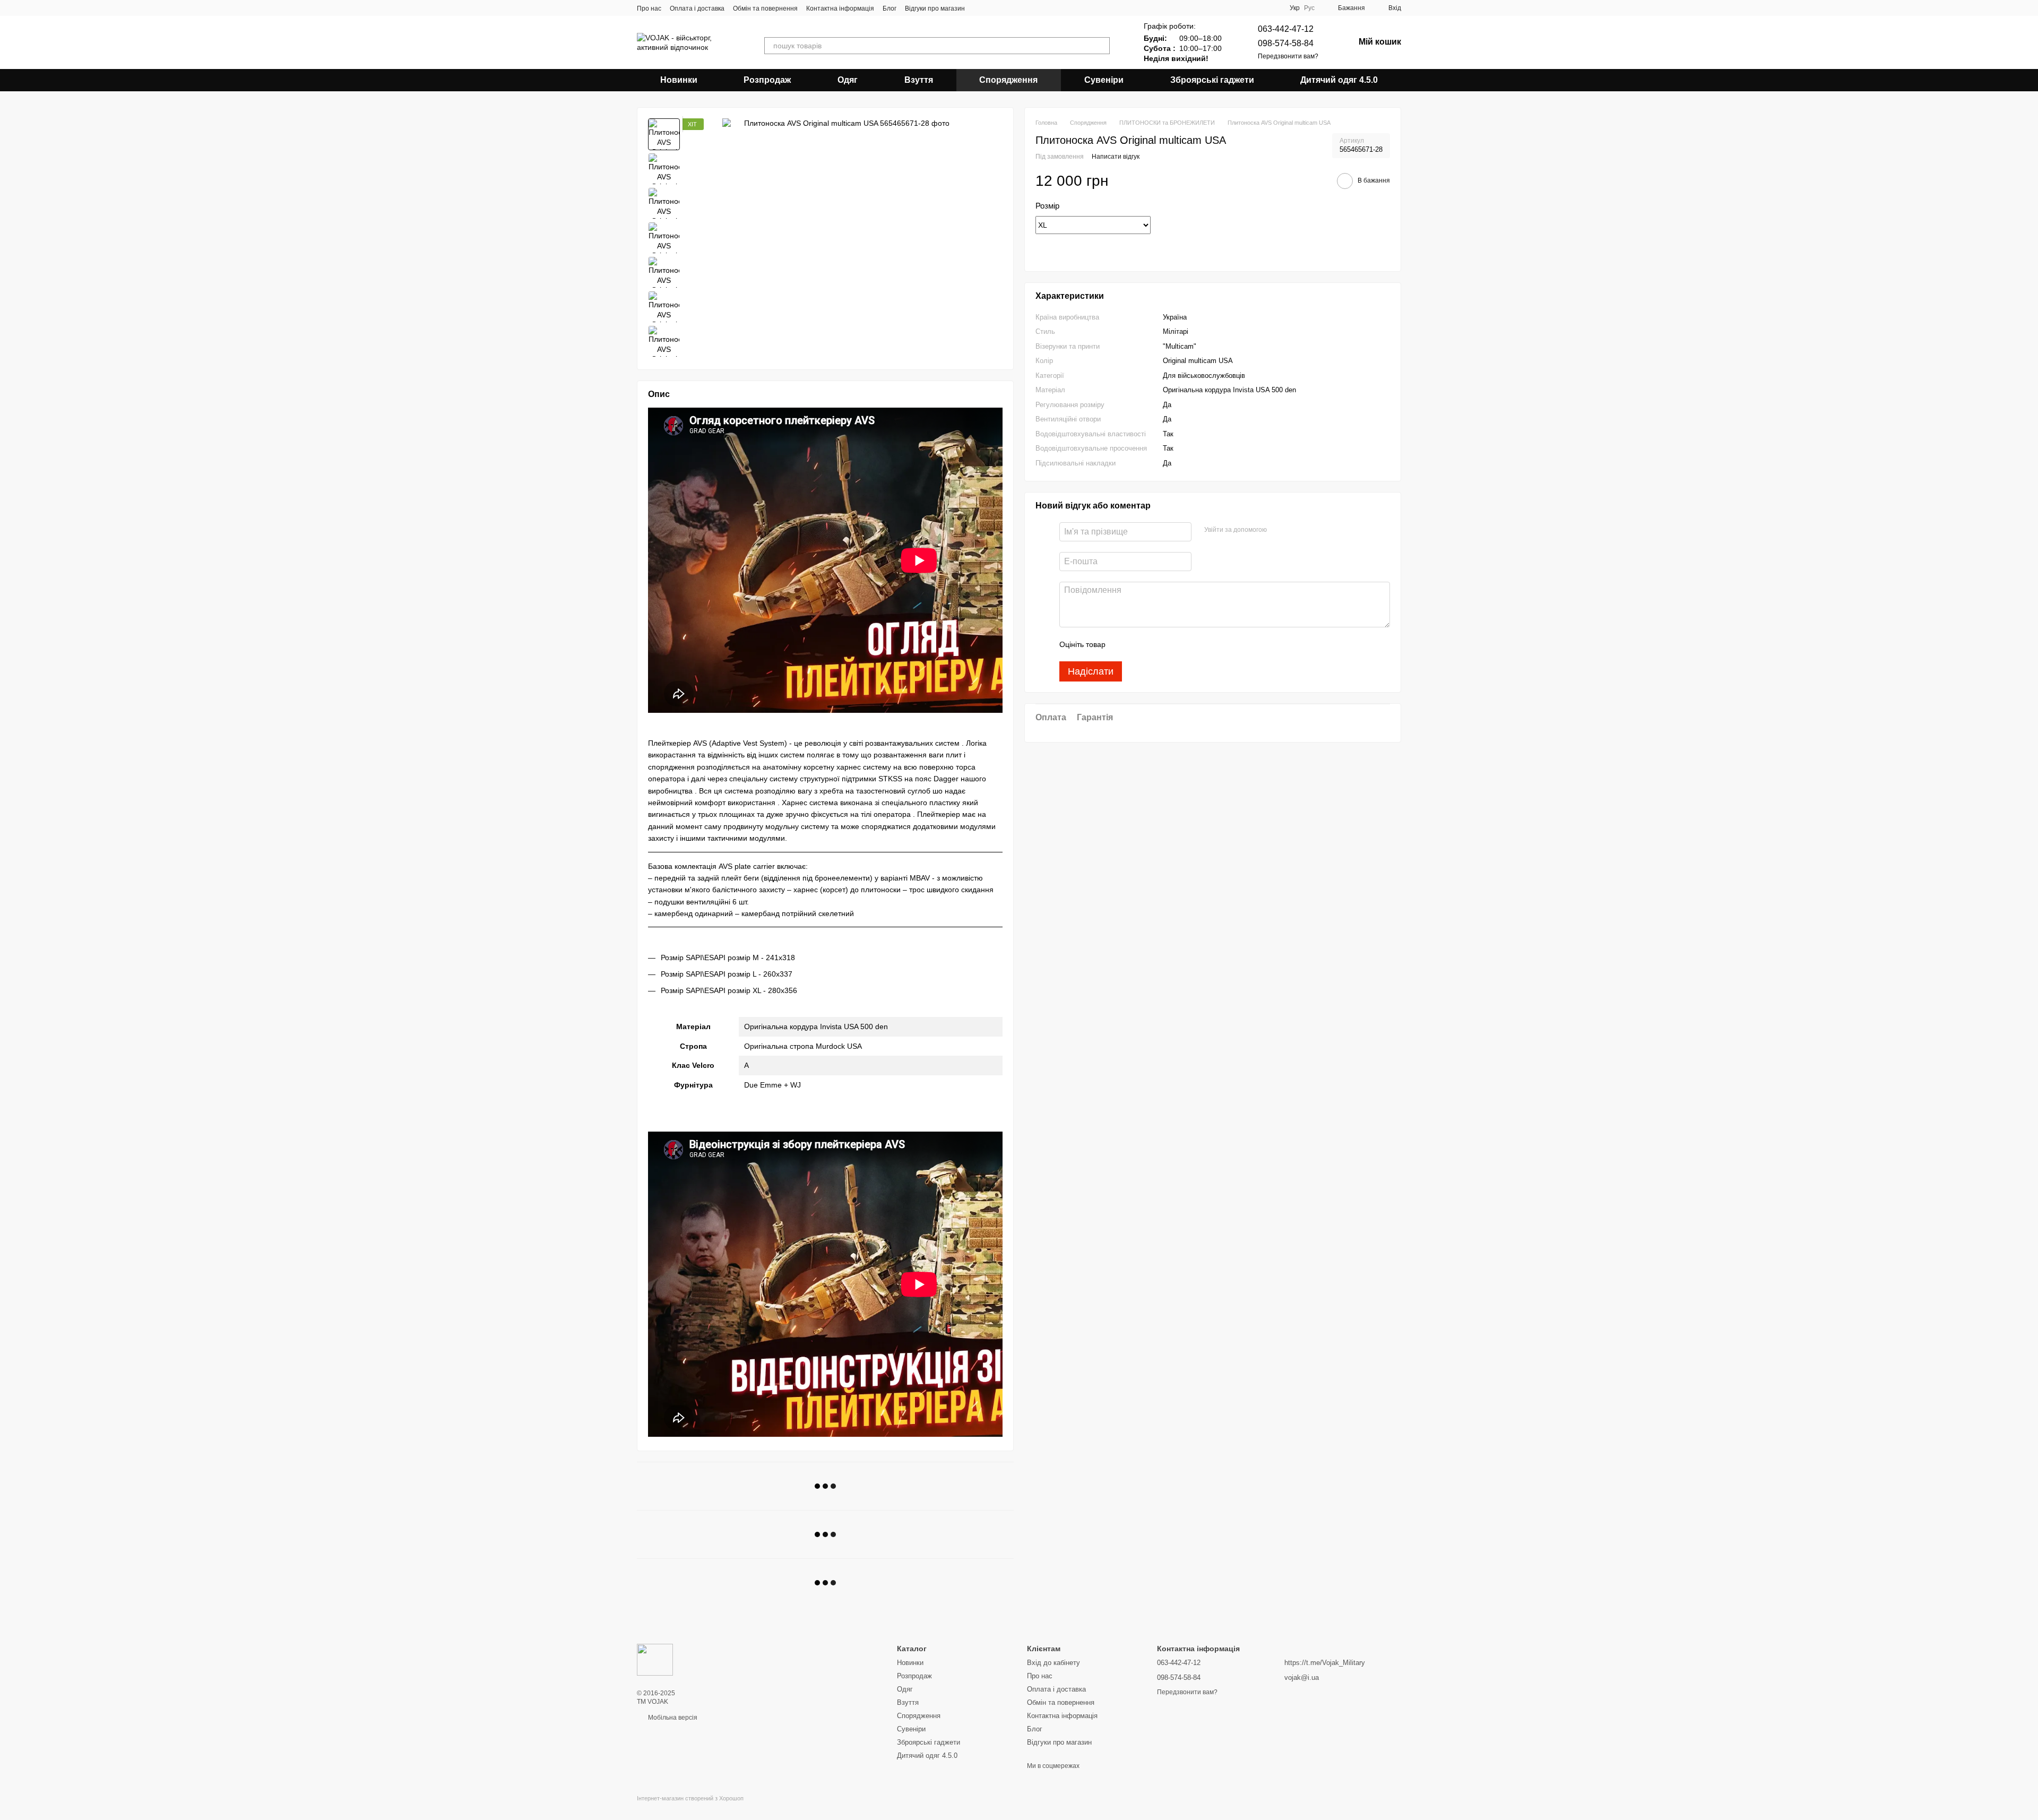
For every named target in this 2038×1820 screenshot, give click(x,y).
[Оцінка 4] (1174, 645)
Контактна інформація (840, 8)
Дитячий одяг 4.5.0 (1339, 80)
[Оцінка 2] (1140, 645)
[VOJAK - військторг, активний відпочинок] (655, 1659)
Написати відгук (1116, 157)
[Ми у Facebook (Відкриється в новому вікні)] (980, 8)
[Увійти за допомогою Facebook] (1279, 531)
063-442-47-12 (1286, 29)
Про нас (649, 8)
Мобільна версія (672, 1718)
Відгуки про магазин (935, 8)
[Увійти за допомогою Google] (1296, 531)
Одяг (848, 80)
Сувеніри (1104, 80)
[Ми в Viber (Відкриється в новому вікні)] (1018, 8)
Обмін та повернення (765, 8)
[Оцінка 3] (1157, 645)
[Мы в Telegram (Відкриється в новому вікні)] (1005, 8)
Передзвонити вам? (1288, 56)
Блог (890, 8)
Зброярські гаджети (1212, 80)
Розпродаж (767, 80)
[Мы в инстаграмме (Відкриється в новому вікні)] (992, 8)
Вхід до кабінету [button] (1053, 1663)
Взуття (919, 80)
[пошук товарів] (1101, 46)
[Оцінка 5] (1191, 645)
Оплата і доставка (697, 8)
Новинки (679, 80)
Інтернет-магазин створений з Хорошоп (690, 1798)
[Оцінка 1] (1123, 645)
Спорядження (1008, 80)
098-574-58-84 (1286, 43)
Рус (1309, 8)
